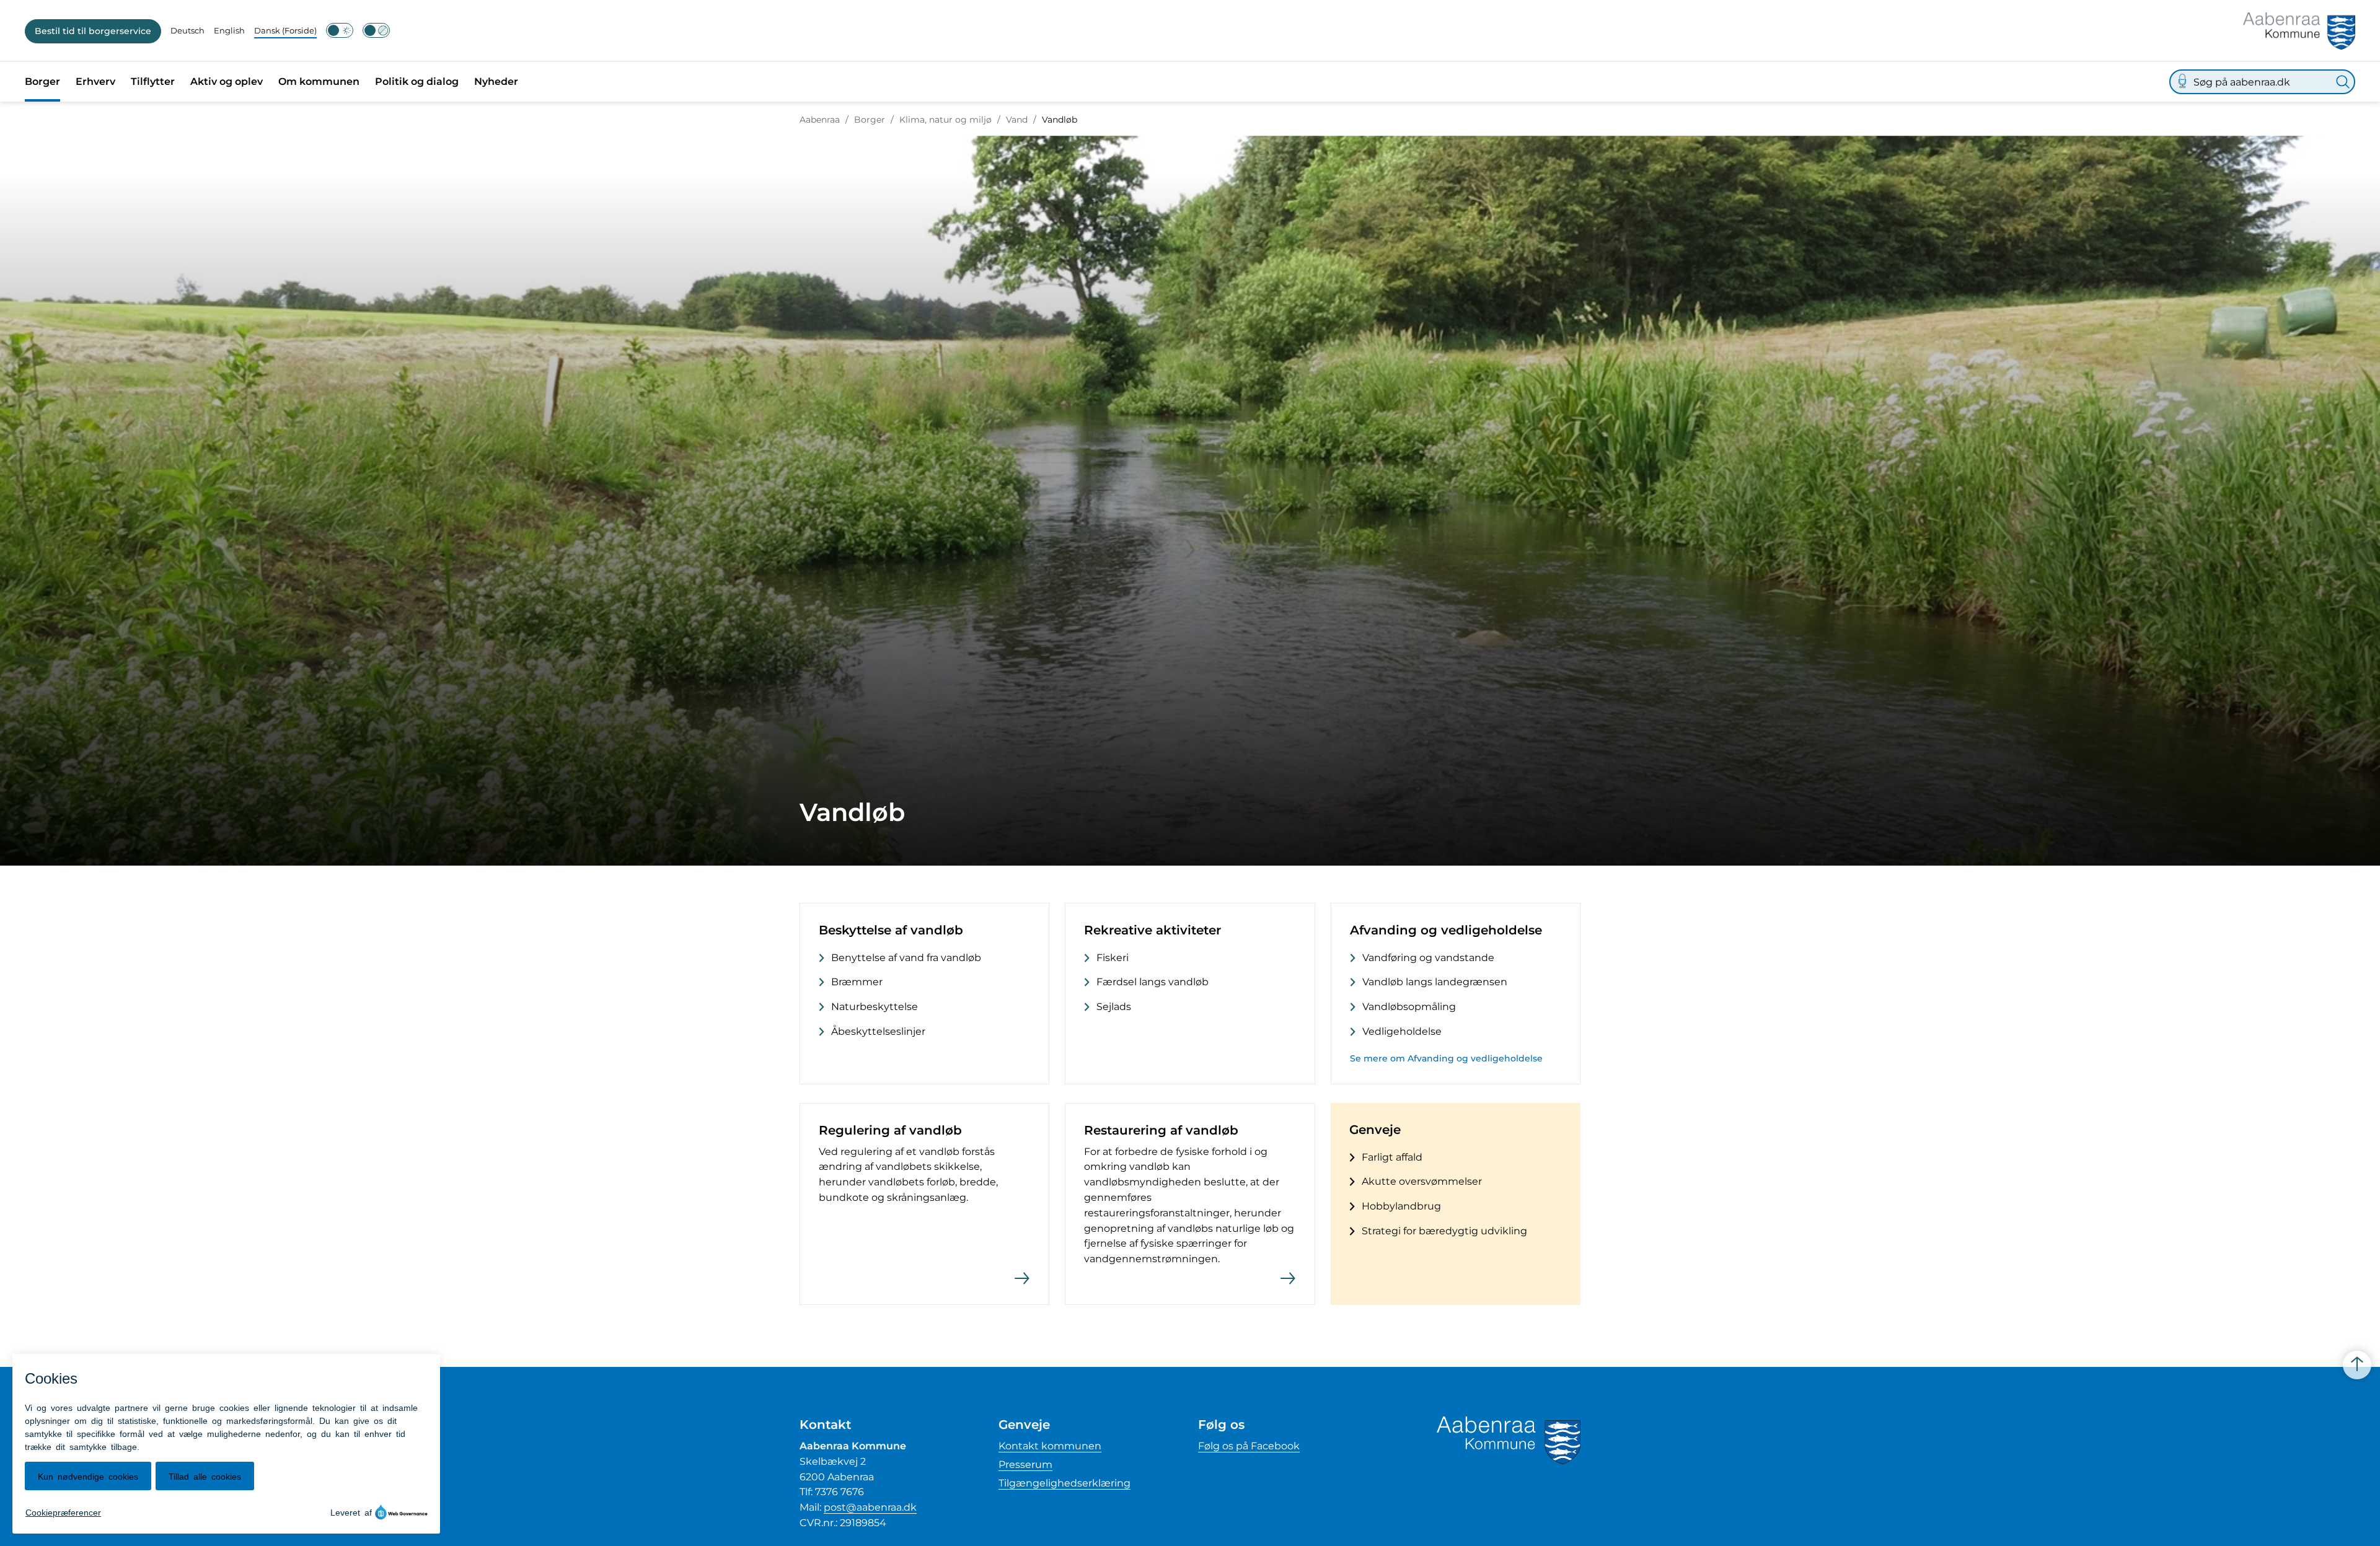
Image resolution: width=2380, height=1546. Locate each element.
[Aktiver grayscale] (376, 30)
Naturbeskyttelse (875, 1007)
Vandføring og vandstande (1428, 958)
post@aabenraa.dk (870, 1507)
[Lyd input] (2182, 82)
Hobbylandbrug (1401, 1206)
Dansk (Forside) (285, 30)
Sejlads (1114, 1007)
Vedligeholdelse (1402, 1031)
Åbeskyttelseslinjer (878, 1031)
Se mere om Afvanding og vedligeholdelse (1446, 1058)
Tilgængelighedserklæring (1064, 1483)
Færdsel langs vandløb (1153, 982)
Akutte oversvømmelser (1422, 1181)
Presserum (1025, 1465)
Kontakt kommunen (1050, 1446)
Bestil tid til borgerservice (93, 31)
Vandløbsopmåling (1409, 1007)
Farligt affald (1392, 1157)
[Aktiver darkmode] (340, 30)
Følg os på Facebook (1249, 1446)
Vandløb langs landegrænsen (1435, 982)
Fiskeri (1113, 958)
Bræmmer (857, 982)
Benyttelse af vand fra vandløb (906, 958)
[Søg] (2343, 82)
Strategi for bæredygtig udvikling (1444, 1231)
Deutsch (187, 30)
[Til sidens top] (2357, 1365)
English (229, 30)
